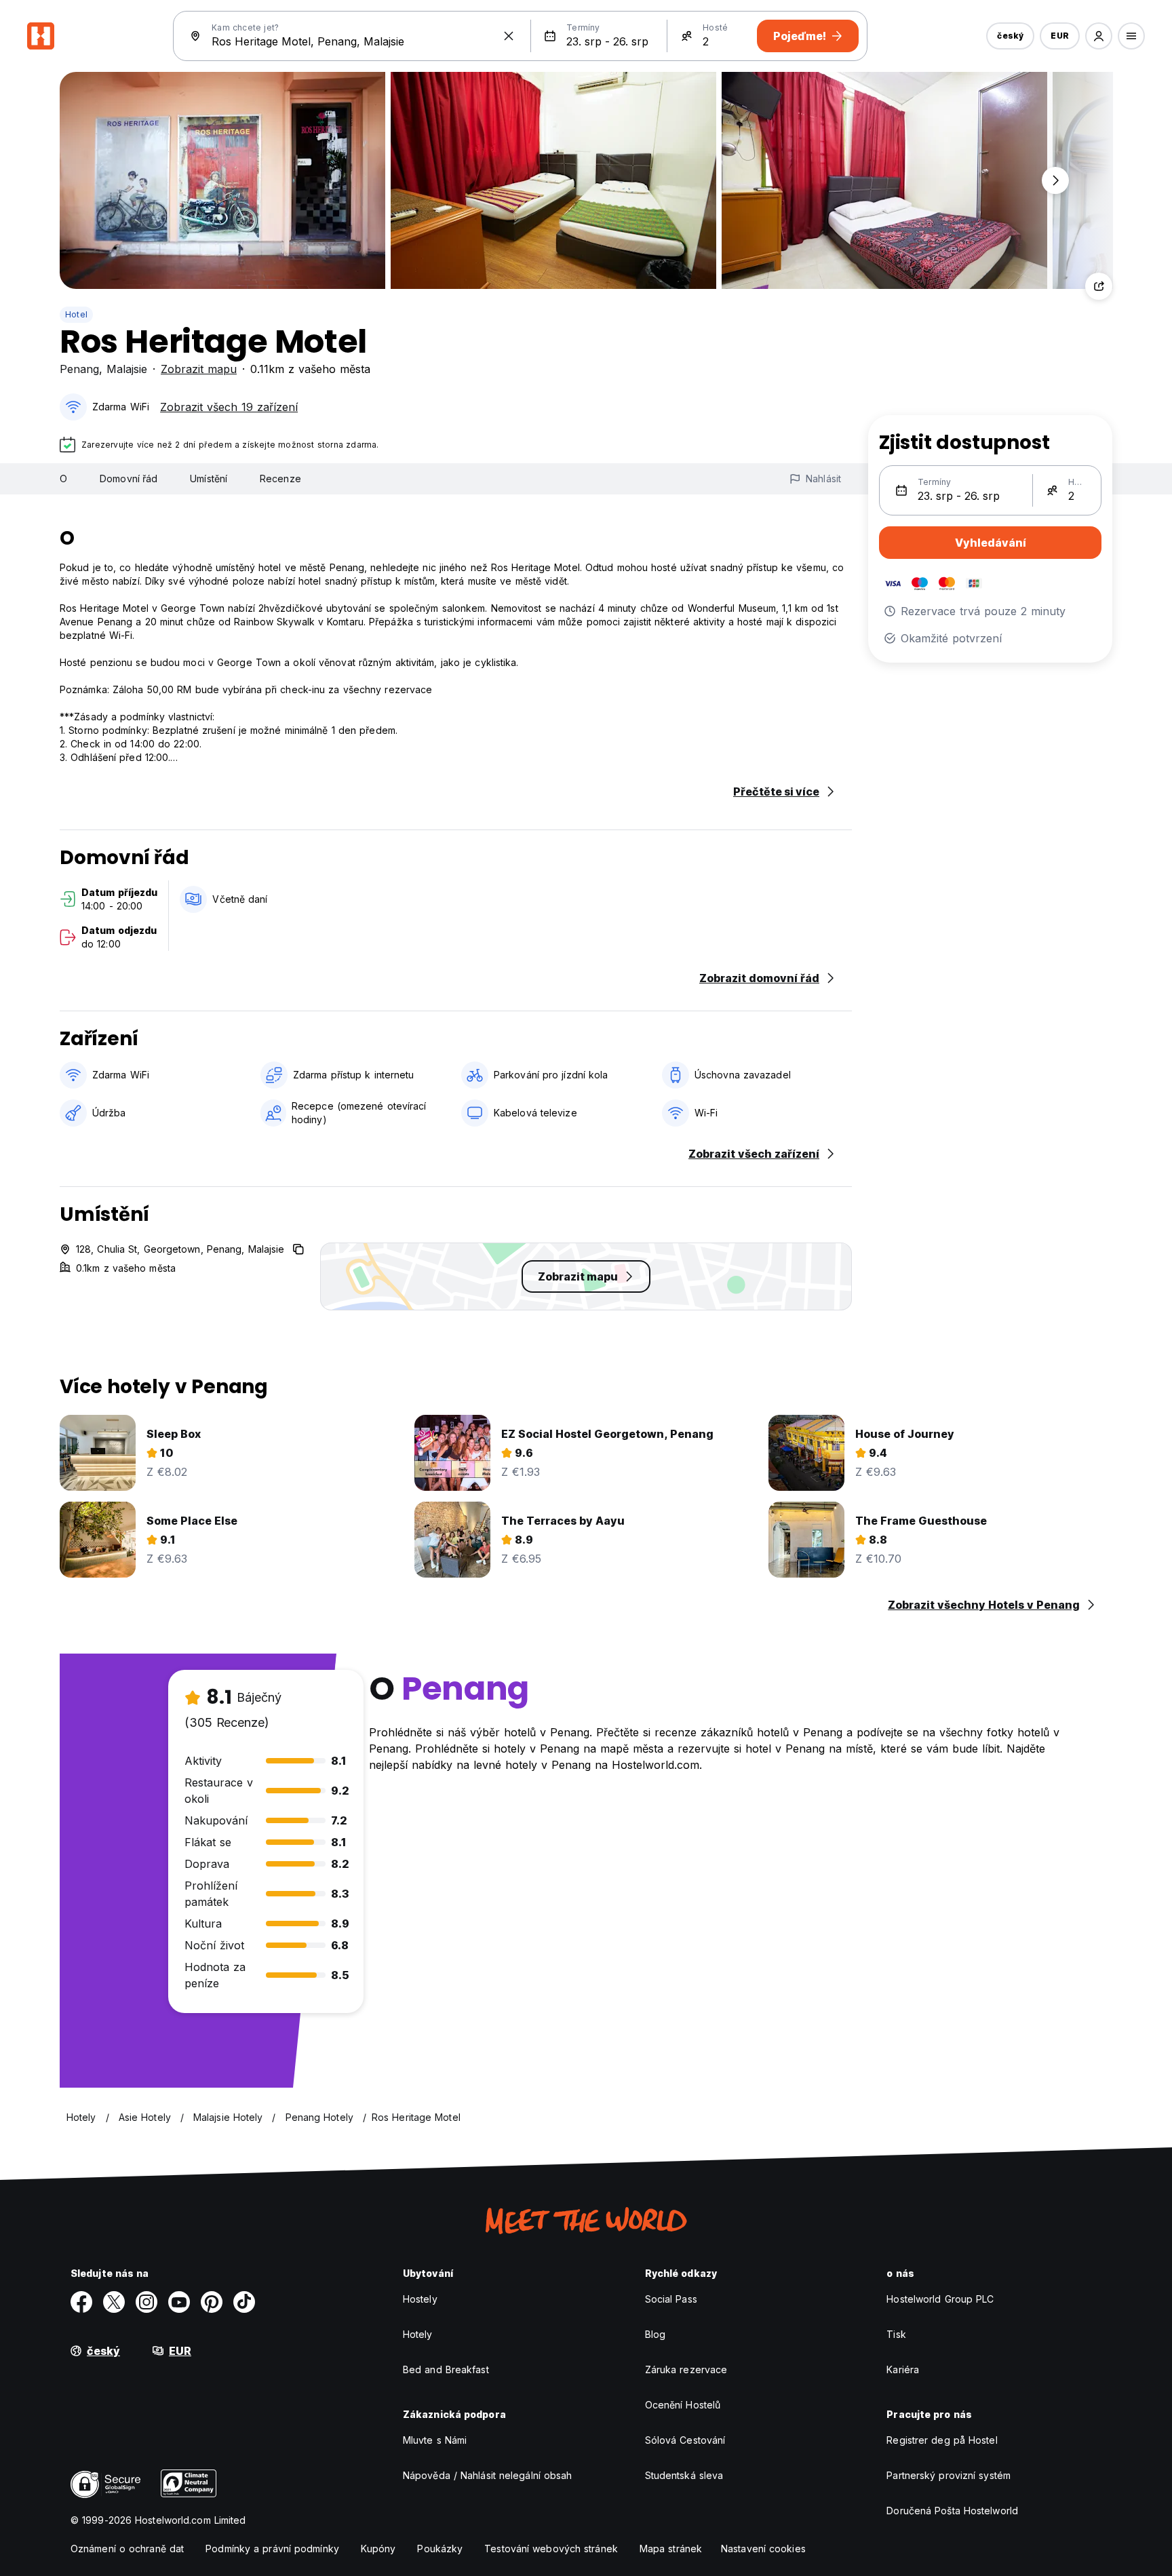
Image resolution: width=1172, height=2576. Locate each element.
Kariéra (903, 2369)
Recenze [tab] (280, 479)
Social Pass (671, 2299)
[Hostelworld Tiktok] (244, 2302)
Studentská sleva (684, 2475)
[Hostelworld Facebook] (81, 2302)
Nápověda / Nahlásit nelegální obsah (488, 2475)
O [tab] (63, 479)
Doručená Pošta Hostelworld (952, 2511)
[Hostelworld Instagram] (146, 2302)
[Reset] (509, 36)
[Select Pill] (1099, 36)
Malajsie (127, 369)
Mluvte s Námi (435, 2440)
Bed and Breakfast (446, 2369)
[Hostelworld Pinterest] (212, 2302)
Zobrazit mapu (199, 369)
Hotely (418, 2334)
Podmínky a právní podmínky (272, 2549)
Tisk (896, 2334)
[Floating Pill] (1055, 180)
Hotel (76, 314)
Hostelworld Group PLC (940, 2299)
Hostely (420, 2299)
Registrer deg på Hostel (942, 2440)
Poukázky (440, 2549)
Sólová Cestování (685, 2440)
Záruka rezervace (686, 2369)
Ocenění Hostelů (683, 2405)
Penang (79, 369)
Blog (655, 2334)
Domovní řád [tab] (129, 479)
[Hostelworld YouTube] (179, 2302)
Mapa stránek (671, 2549)
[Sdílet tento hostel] (1099, 286)
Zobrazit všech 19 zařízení (229, 407)
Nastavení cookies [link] (763, 2549)
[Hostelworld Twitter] (114, 2302)
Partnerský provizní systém (949, 2475)
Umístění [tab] (209, 479)
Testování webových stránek (551, 2549)
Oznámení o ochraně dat (127, 2549)
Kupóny (378, 2549)
